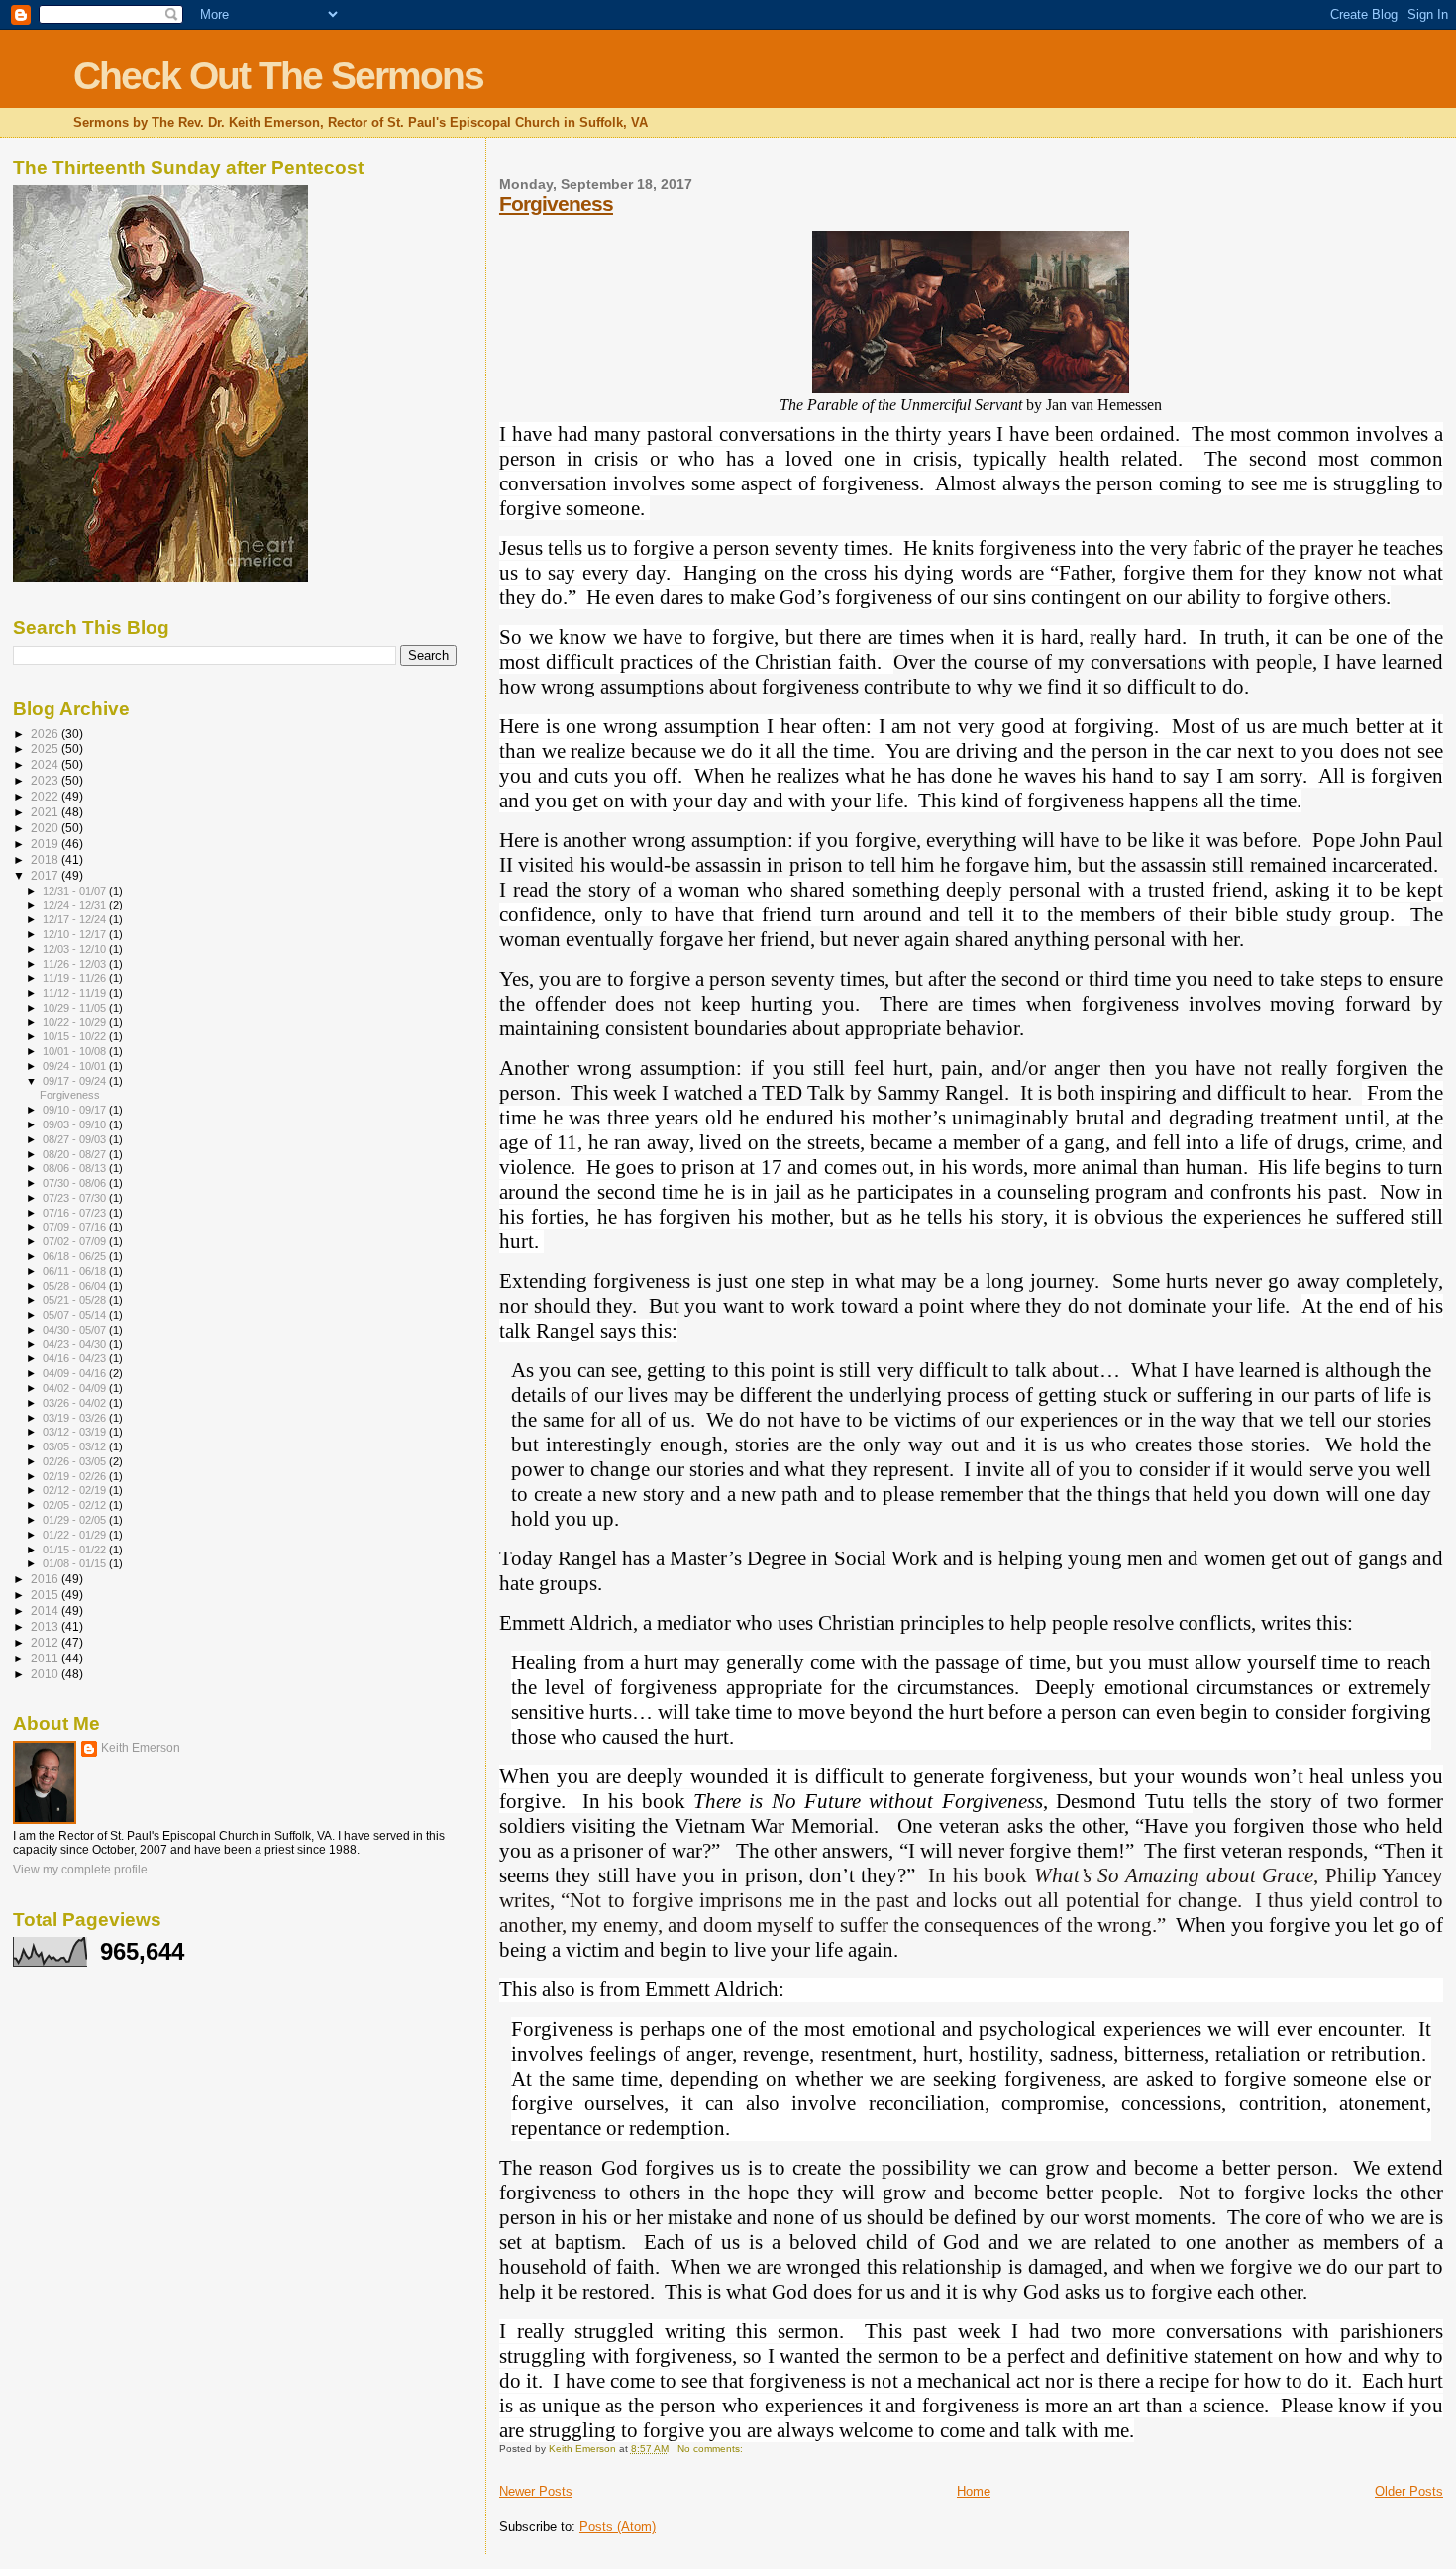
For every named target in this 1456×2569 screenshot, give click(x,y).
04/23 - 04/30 (76, 1344)
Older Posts (1409, 2491)
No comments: (712, 2449)
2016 (46, 1579)
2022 (46, 796)
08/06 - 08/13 (76, 1168)
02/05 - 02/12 (76, 1505)
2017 (46, 875)
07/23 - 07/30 (76, 1198)
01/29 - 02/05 (76, 1520)
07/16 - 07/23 (76, 1213)
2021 (46, 812)
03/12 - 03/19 (76, 1432)
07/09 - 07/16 (76, 1227)
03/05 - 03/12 (76, 1446)
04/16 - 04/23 (76, 1358)
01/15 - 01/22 (76, 1550)
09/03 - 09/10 (76, 1124)
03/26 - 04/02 (76, 1403)
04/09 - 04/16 (76, 1373)
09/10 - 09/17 (76, 1110)
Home (974, 2491)
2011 (46, 1658)
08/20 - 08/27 (76, 1154)
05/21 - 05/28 (76, 1300)
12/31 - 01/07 (76, 891)
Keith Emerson (141, 1748)
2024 (46, 764)
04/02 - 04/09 (76, 1388)
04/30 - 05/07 (76, 1330)
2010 (46, 1674)
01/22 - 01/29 (76, 1535)
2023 (46, 780)
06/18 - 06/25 (76, 1256)
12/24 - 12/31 (76, 905)
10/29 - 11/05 (76, 1008)
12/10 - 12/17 (76, 934)
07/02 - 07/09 (76, 1241)
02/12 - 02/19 (76, 1490)
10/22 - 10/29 (76, 1022)
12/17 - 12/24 (76, 919)
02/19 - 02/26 (76, 1476)
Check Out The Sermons (278, 76)
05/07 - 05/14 (76, 1315)
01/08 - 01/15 (76, 1563)
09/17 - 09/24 (76, 1081)
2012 (46, 1642)
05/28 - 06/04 (76, 1286)
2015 (46, 1595)
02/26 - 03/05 (76, 1461)
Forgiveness (556, 204)
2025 (46, 749)
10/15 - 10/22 (76, 1036)
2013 (46, 1626)
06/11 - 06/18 (76, 1271)
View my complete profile (80, 1870)
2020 (46, 828)
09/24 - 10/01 (76, 1066)
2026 (46, 734)
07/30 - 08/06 (76, 1183)
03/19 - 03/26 (76, 1418)
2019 (46, 844)
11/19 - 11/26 (76, 978)
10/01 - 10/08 (76, 1051)
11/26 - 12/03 (76, 964)
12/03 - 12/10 (76, 949)
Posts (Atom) (618, 2527)
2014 (46, 1610)
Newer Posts (536, 2491)
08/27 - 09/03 (76, 1139)
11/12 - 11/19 (76, 993)
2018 (46, 859)
